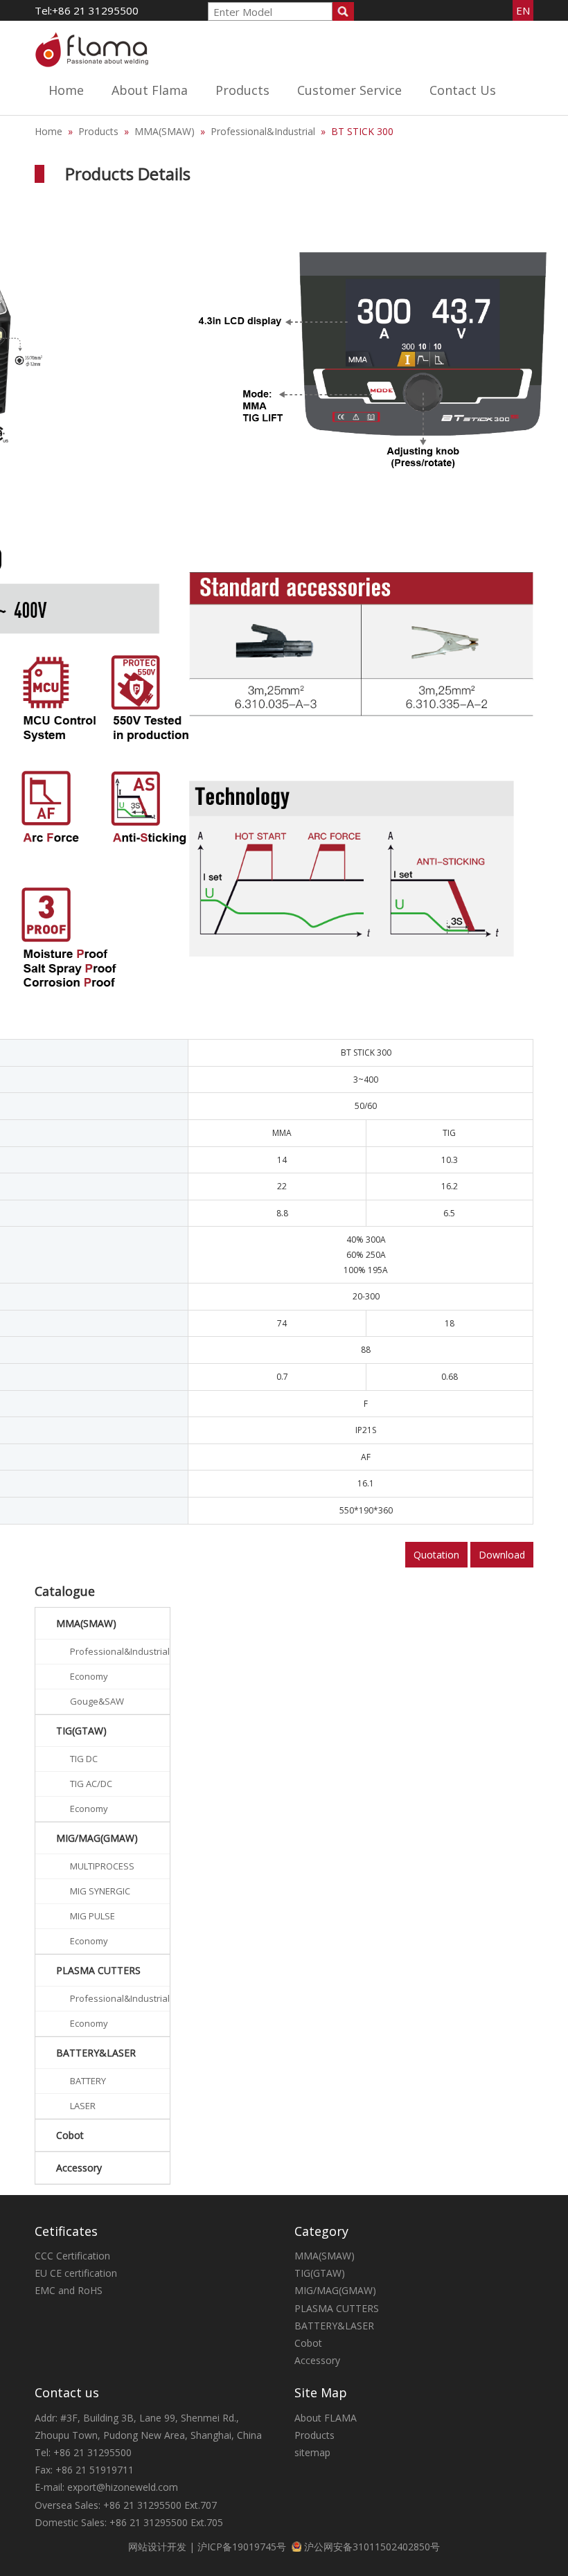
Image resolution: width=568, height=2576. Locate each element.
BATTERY (88, 2081)
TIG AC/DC (91, 1784)
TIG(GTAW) (241, 180)
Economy (89, 1676)
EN (523, 10)
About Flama (150, 90)
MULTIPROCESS (102, 1866)
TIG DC (84, 1759)
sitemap (312, 2452)
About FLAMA (326, 2418)
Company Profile (150, 149)
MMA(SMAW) (246, 149)
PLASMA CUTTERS (258, 243)
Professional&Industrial (263, 131)
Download (502, 1555)
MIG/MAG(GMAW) (257, 212)
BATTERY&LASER (256, 274)
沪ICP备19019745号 (242, 2547)
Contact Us (463, 90)
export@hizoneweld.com (123, 2487)
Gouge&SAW (97, 1701)
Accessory (79, 2168)
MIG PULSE (92, 1916)
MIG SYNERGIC (100, 1891)
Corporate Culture (152, 180)
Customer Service (349, 90)
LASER (83, 2106)
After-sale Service (337, 149)
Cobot (70, 2135)
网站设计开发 (157, 2547)
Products (242, 90)
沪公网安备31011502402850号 (372, 2547)
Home (66, 90)
